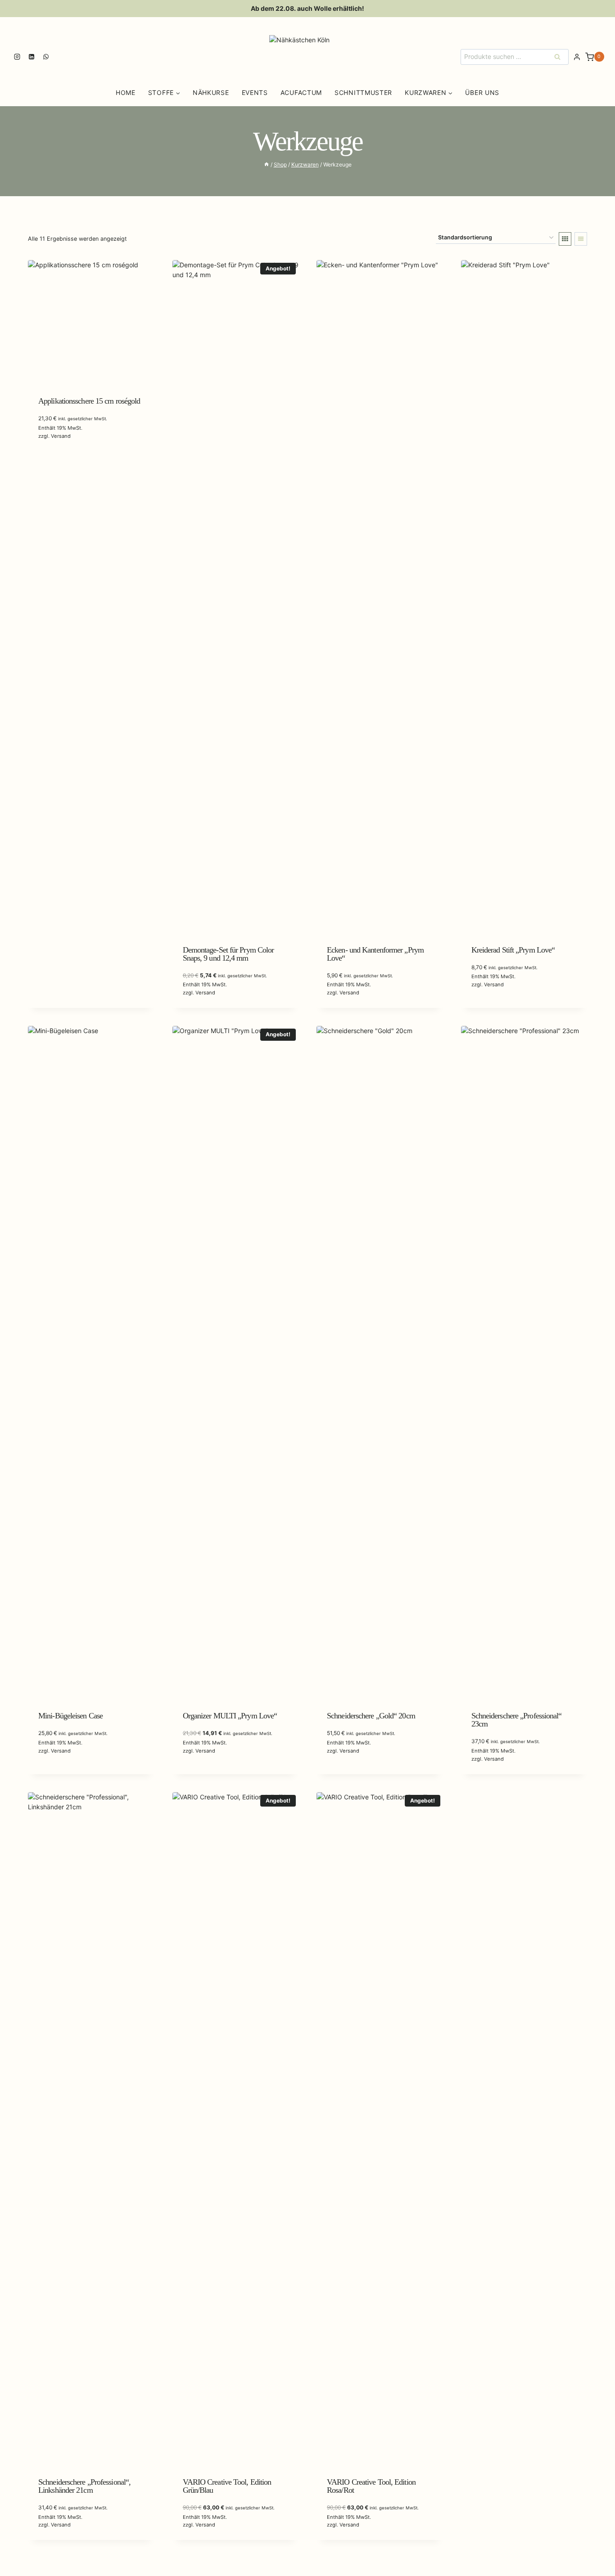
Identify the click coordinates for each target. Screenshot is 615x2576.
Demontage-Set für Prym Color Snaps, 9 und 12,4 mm (228, 954)
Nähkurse (211, 92)
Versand (61, 436)
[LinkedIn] (32, 57)
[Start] (267, 164)
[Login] (577, 57)
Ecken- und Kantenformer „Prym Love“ (375, 954)
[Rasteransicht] (565, 239)
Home (126, 92)
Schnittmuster (363, 92)
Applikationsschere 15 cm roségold (89, 401)
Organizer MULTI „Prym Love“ (230, 1716)
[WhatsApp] (46, 57)
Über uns (482, 92)
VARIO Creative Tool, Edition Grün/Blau (227, 2486)
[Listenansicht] (581, 239)
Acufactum (301, 92)
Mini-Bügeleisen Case (70, 1716)
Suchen (560, 56)
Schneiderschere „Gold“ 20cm (371, 1716)
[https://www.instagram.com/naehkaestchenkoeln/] (17, 57)
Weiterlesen (57, 461)
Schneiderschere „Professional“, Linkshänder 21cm (84, 2486)
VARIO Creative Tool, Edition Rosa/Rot (371, 2486)
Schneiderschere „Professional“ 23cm (517, 1720)
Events (255, 92)
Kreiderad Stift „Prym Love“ (513, 950)
